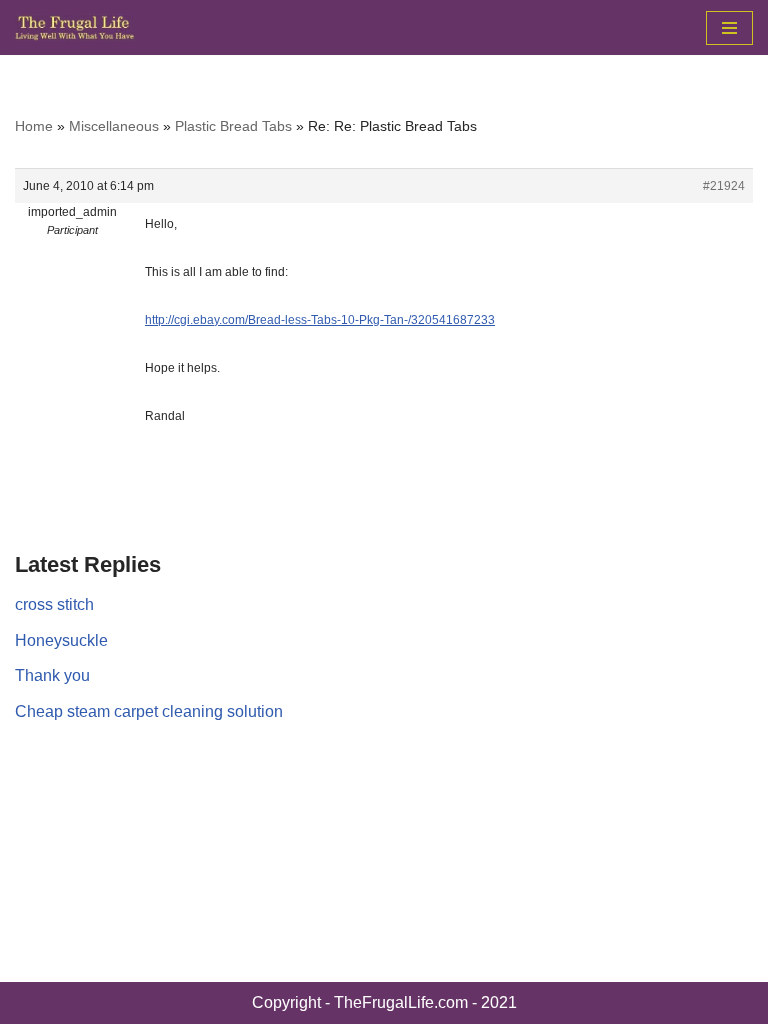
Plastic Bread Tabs (233, 126)
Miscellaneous (114, 126)
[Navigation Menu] (729, 28)
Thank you (52, 675)
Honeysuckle (61, 640)
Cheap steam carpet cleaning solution (149, 711)
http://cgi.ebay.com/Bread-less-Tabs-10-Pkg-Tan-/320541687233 (320, 320)
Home (34, 126)
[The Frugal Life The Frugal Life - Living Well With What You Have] (75, 27)
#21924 (724, 186)
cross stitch (54, 604)
